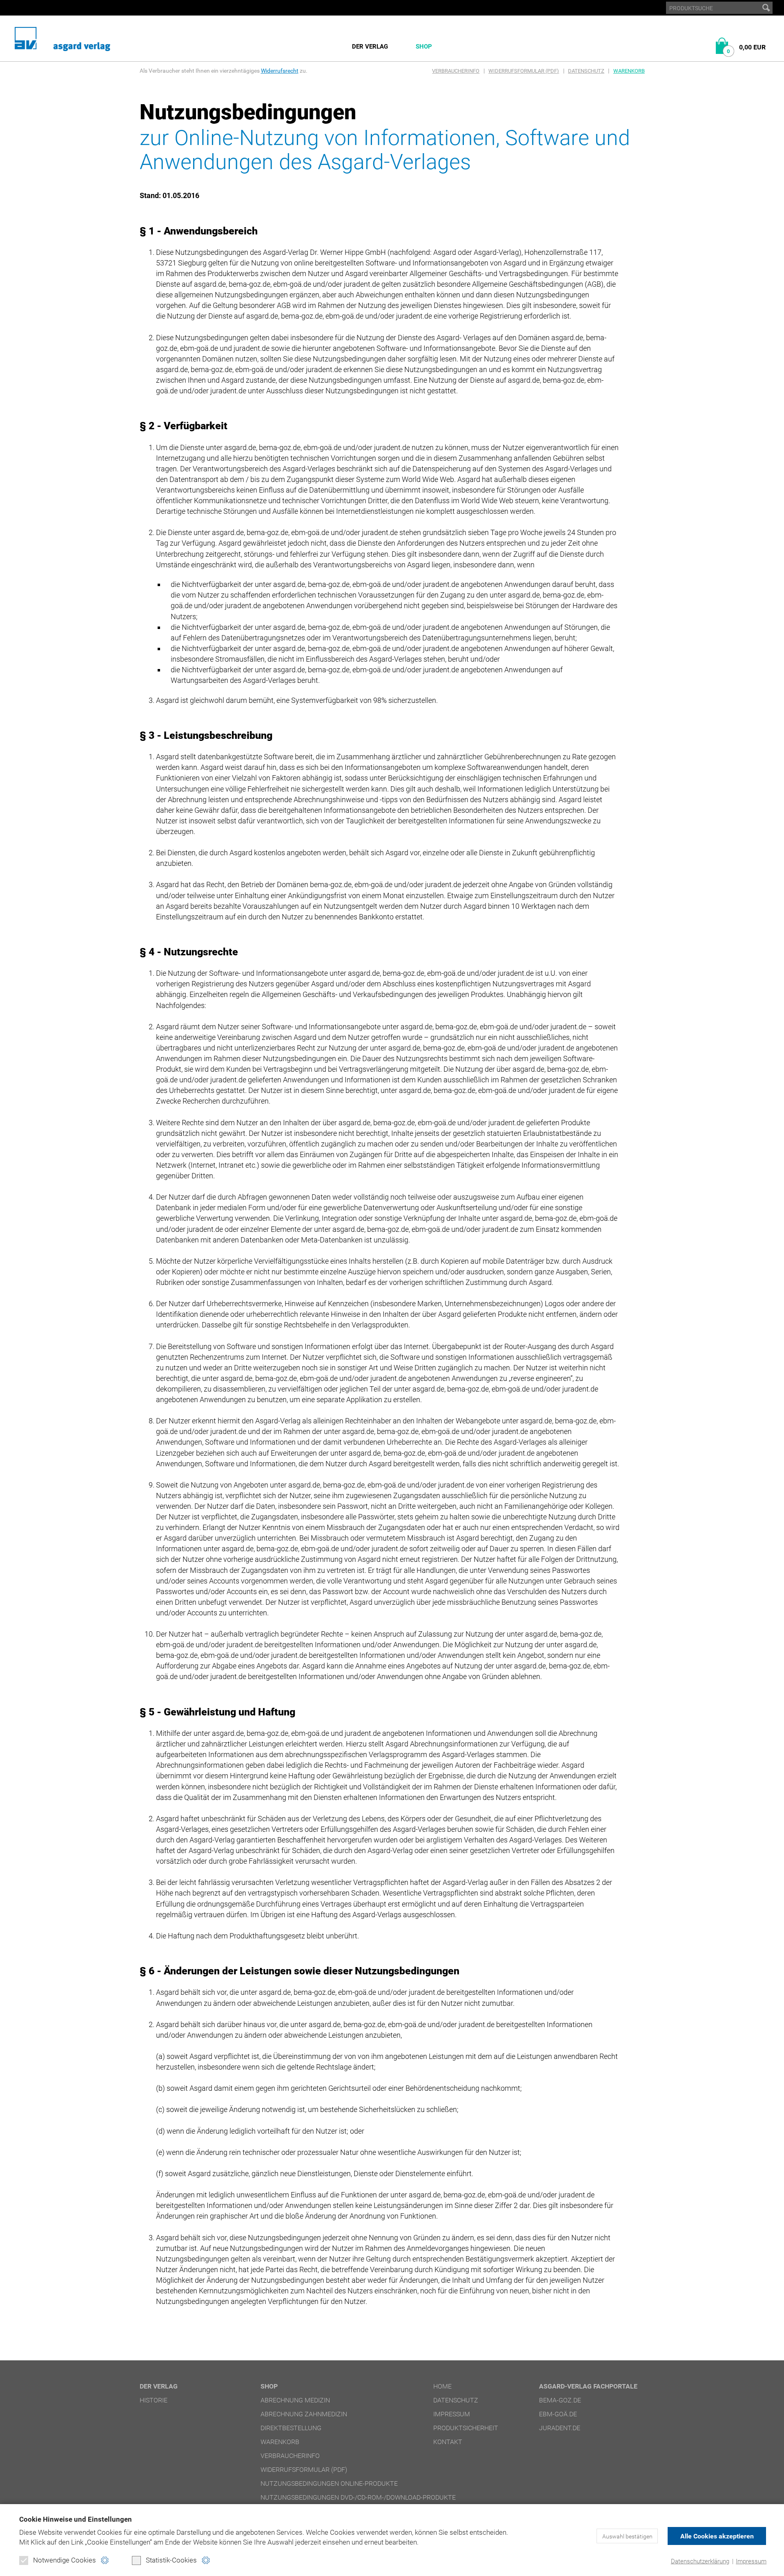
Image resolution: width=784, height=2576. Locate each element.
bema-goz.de (560, 2400)
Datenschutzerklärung (700, 2561)
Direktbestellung (291, 2428)
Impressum (751, 2561)
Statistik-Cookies (171, 2560)
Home (442, 2386)
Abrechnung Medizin (295, 2400)
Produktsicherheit (466, 2428)
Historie (154, 2400)
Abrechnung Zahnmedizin (304, 2414)
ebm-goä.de (558, 2414)
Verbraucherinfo (456, 71)
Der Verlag (370, 47)
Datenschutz (586, 71)
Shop (424, 47)
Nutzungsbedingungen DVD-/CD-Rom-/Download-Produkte (358, 2497)
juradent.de (560, 2428)
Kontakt (448, 2442)
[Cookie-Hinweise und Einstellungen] (105, 2560)
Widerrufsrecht (280, 71)
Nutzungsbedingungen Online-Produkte (329, 2483)
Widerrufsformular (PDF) (524, 71)
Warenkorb (629, 71)
